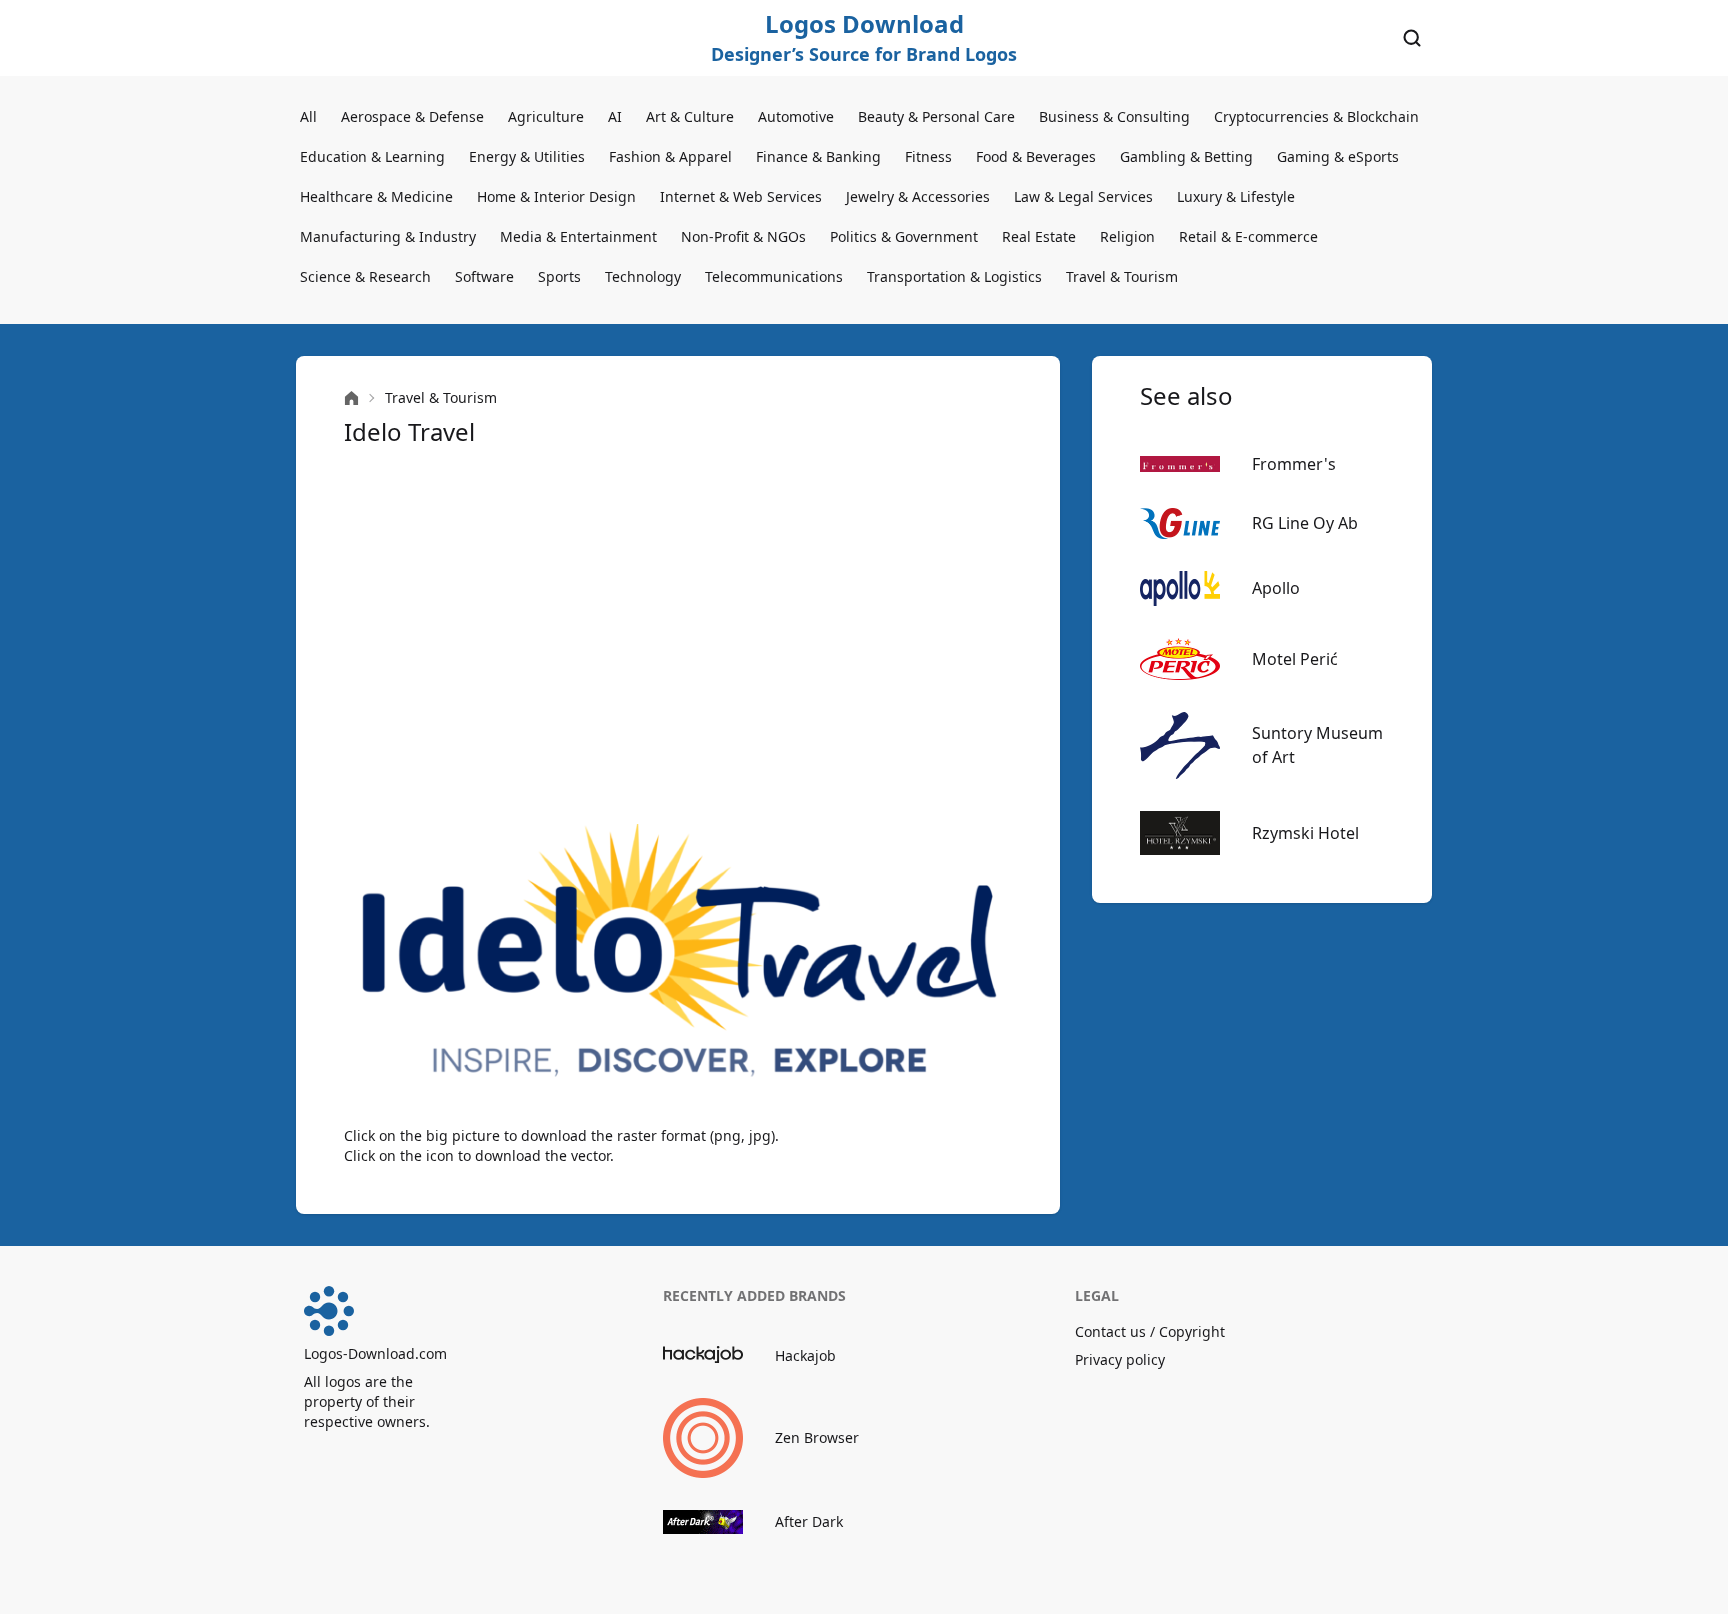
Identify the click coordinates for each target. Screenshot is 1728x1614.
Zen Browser (817, 1437)
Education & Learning (372, 156)
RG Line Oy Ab (1305, 523)
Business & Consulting (1114, 116)
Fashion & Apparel (670, 156)
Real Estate (1039, 236)
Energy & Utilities (527, 156)
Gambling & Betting (1186, 156)
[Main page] (351, 398)
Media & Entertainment (578, 236)
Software (484, 276)
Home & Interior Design (556, 196)
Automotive (796, 116)
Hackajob (805, 1355)
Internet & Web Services (741, 196)
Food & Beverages (1036, 156)
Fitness (928, 156)
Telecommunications (774, 276)
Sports (559, 276)
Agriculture (546, 116)
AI (615, 116)
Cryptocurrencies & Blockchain (1316, 116)
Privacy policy (1120, 1359)
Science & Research (365, 276)
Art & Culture (690, 116)
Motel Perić (1295, 659)
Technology (643, 276)
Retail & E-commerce (1248, 236)
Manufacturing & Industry (388, 236)
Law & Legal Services (1083, 196)
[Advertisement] (678, 636)
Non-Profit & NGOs (743, 236)
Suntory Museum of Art (1317, 745)
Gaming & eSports (1338, 156)
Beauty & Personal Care (936, 116)
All (308, 116)
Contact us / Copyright (1150, 1331)
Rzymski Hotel (1305, 833)
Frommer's (1294, 464)
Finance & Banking (818, 156)
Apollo (1276, 588)
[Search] (1412, 38)
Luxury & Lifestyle (1236, 196)
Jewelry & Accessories (918, 196)
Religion (1127, 236)
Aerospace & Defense (412, 116)
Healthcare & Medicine (376, 196)
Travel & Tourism (1122, 276)
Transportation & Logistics (954, 276)
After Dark (809, 1521)
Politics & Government (904, 236)
